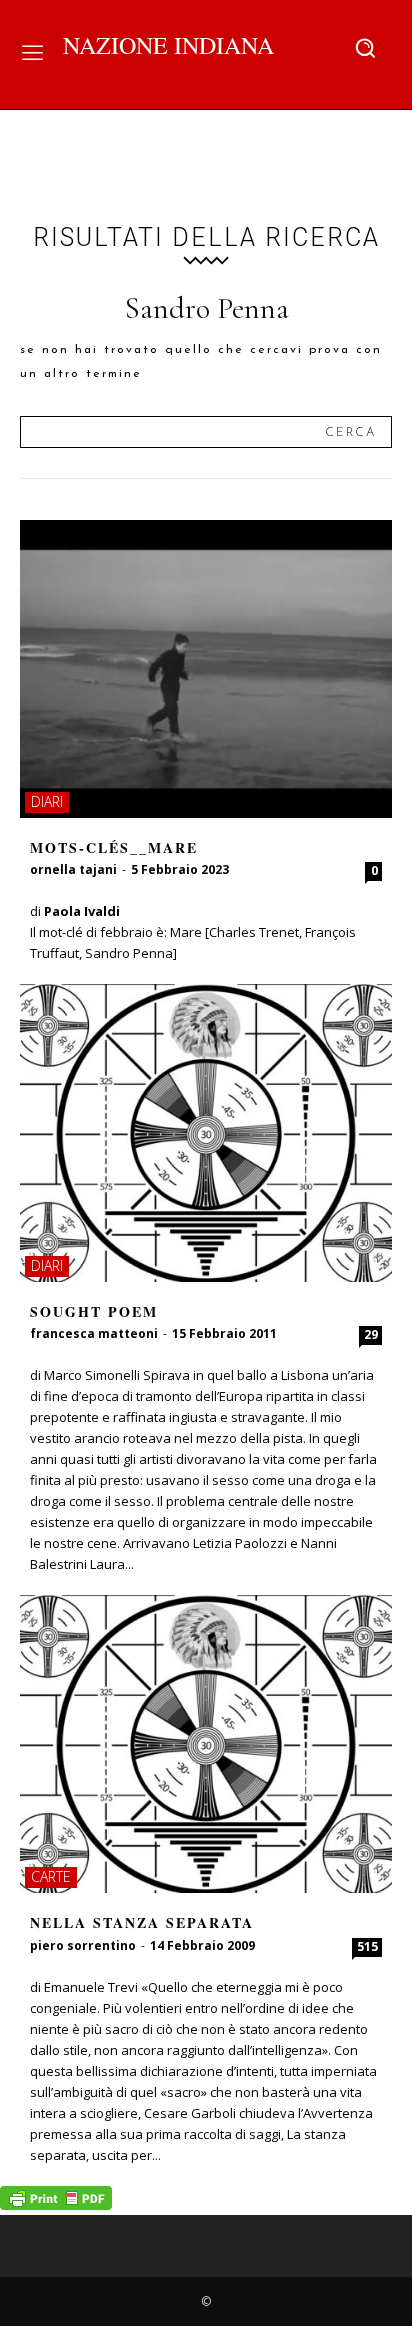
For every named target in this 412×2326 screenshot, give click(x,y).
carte (51, 1876)
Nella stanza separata (142, 1922)
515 (367, 1946)
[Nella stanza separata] (206, 1744)
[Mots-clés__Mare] (206, 669)
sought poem (94, 1311)
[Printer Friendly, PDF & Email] (56, 2204)
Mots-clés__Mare (114, 847)
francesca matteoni (94, 1333)
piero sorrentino (83, 1945)
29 (371, 1334)
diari (47, 801)
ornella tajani (73, 869)
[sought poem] (206, 1133)
